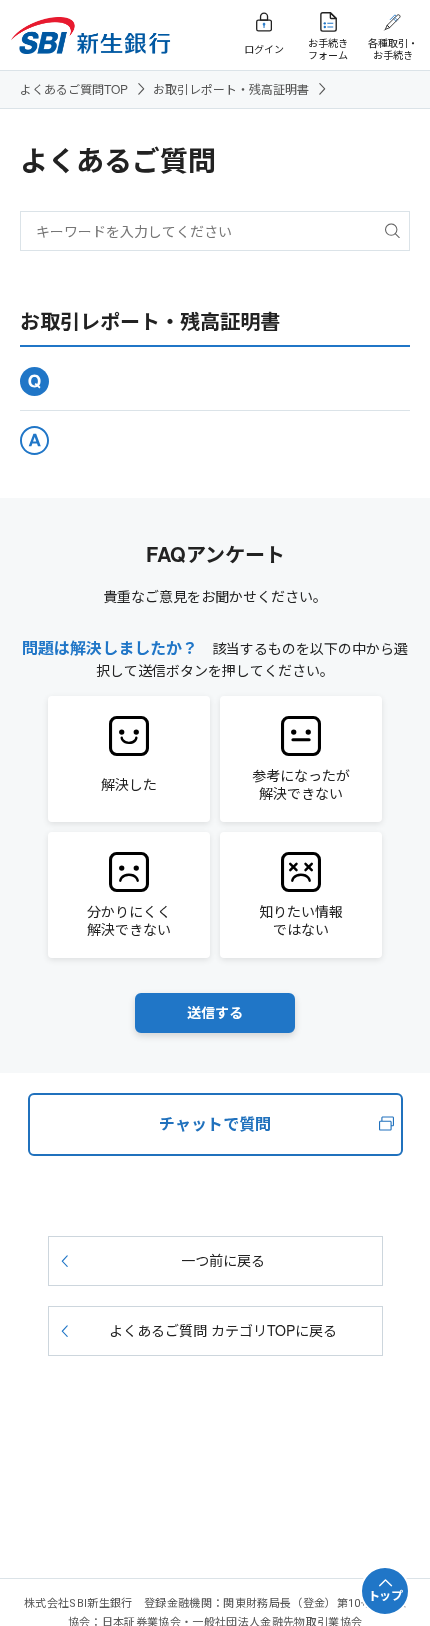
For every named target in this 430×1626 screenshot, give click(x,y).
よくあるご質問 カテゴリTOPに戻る (223, 1330)
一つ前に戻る (223, 1260)
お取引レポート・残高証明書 (231, 88)
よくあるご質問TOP (74, 88)
